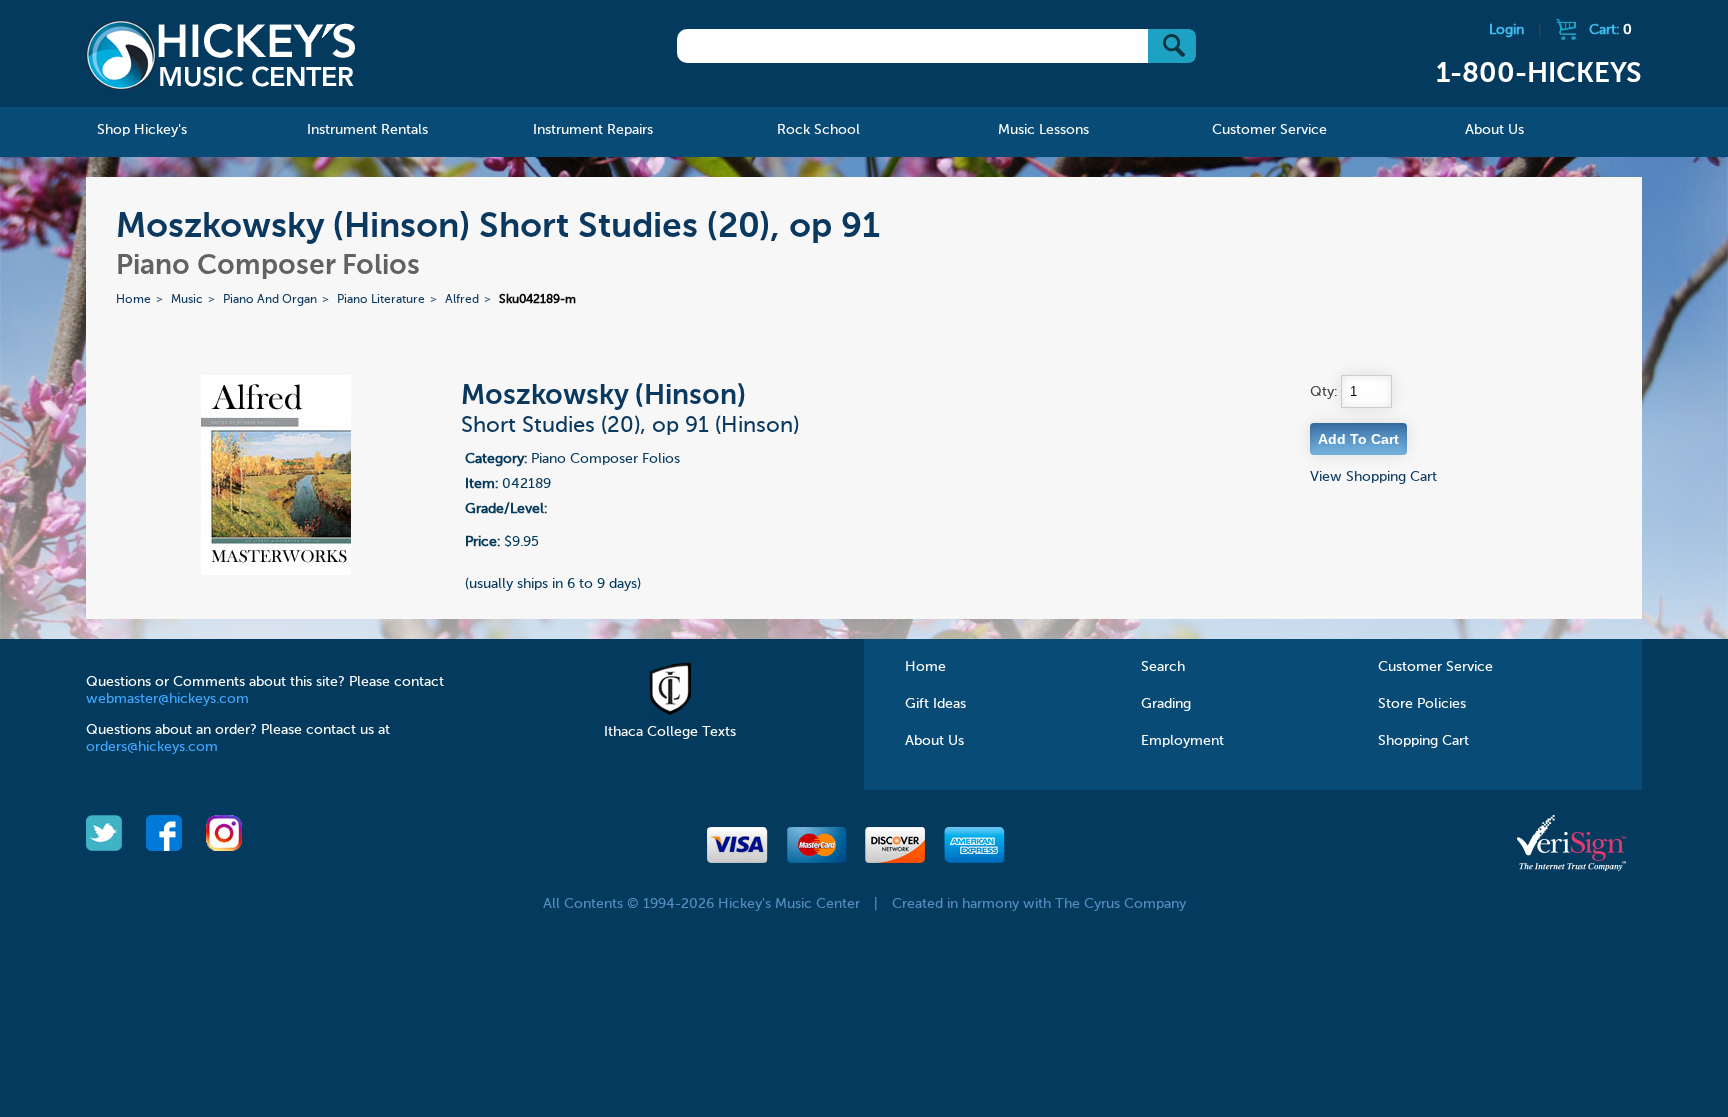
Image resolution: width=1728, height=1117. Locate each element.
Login (1506, 30)
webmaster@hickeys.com (167, 699)
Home (133, 300)
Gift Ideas (935, 704)
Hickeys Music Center (221, 55)
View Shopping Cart (1373, 477)
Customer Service (1435, 667)
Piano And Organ (270, 300)
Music (187, 300)
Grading (1166, 704)
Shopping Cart (1423, 741)
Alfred (462, 300)
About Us (934, 741)
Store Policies (1422, 704)
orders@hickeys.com (152, 747)
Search (1163, 667)
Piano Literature (381, 300)
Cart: (1610, 30)
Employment (1182, 741)
